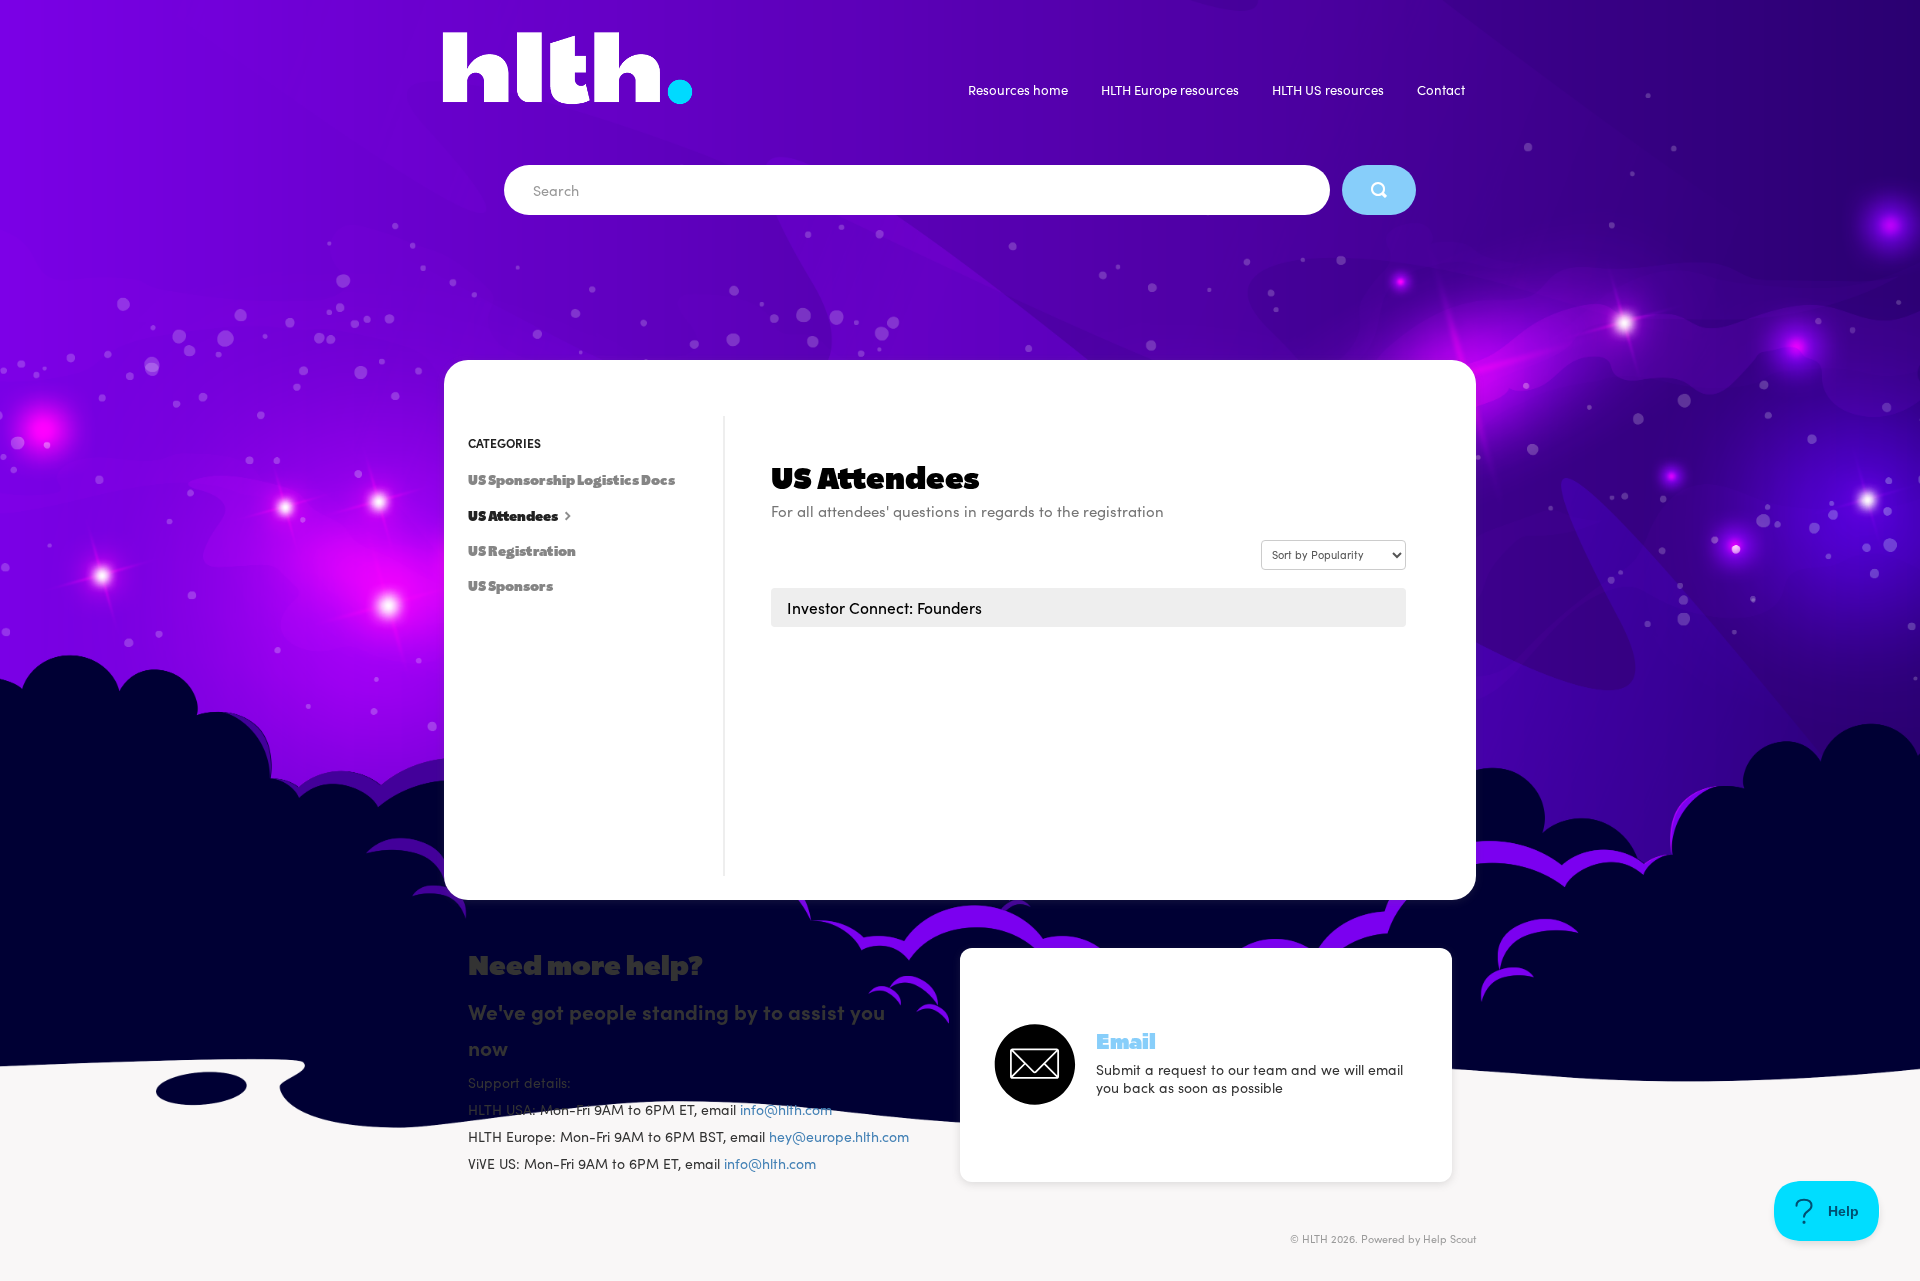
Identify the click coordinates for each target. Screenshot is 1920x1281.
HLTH (1315, 1238)
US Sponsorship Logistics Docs (571, 480)
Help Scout (1449, 1238)
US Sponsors (510, 586)
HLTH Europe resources (1170, 90)
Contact (1441, 90)
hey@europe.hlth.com (839, 1136)
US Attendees (514, 516)
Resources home (1018, 90)
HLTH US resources (1328, 90)
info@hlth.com (786, 1109)
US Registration (522, 551)
